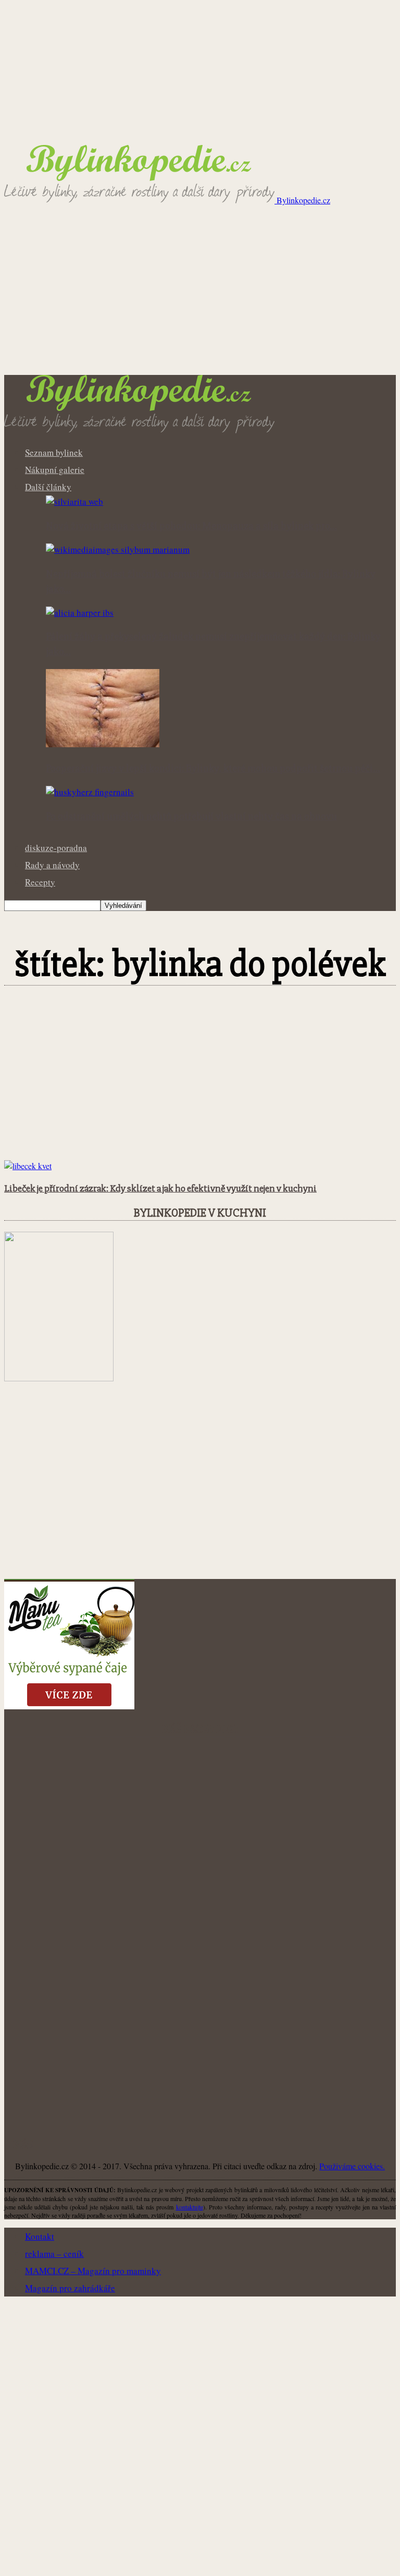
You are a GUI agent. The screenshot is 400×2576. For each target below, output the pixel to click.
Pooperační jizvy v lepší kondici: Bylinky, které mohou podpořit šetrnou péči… (213, 769)
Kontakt (40, 2236)
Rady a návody (52, 865)
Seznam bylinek (54, 452)
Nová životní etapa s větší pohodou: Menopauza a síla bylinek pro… (191, 526)
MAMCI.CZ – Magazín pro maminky (93, 2271)
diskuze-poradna (56, 848)
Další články (48, 487)
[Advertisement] (200, 297)
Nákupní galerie (55, 470)
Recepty (40, 882)
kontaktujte (190, 2207)
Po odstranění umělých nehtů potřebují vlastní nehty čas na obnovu (191, 817)
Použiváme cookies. (352, 2166)
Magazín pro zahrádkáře (70, 2288)
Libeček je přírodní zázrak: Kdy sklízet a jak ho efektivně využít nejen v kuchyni (160, 1189)
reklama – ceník (54, 2253)
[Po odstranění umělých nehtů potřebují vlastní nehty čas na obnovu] (90, 792)
